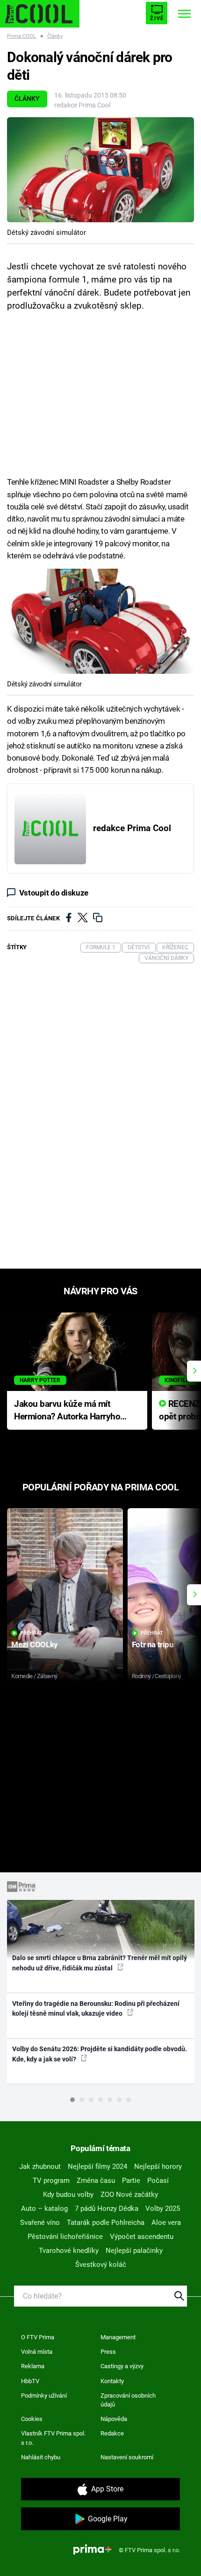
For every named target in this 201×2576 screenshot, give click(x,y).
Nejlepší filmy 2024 (97, 2167)
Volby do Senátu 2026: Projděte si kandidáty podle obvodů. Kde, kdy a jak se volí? (100, 2054)
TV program (51, 2181)
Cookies (32, 2419)
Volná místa (37, 2352)
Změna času (96, 2181)
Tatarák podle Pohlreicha (106, 2223)
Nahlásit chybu (41, 2457)
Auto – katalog (44, 2209)
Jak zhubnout (40, 2167)
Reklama (33, 2366)
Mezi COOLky (34, 1644)
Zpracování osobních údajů (128, 2400)
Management (118, 2337)
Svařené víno (40, 2223)
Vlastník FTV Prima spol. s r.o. (53, 2438)
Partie (131, 2181)
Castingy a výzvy (122, 2366)
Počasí (158, 2181)
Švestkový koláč (101, 2265)
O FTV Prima (38, 2337)
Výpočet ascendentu (142, 2237)
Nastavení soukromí (127, 2457)
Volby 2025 (163, 2209)
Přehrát (31, 1633)
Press (108, 2352)
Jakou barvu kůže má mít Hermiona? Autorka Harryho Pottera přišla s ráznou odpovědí (67, 1411)
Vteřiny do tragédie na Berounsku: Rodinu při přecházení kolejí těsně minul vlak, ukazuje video (96, 2008)
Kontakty (112, 2381)
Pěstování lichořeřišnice (65, 2237)
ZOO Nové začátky (129, 2195)
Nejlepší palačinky (134, 2251)
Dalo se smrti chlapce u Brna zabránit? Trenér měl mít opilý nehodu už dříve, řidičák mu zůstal (100, 1963)
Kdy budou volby (68, 2195)
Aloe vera (166, 2223)
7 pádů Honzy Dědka (107, 2209)
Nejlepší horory (158, 2167)
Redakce (112, 2433)
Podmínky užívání (44, 2396)
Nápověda (114, 2419)
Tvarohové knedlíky (69, 2251)
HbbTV (30, 2381)
